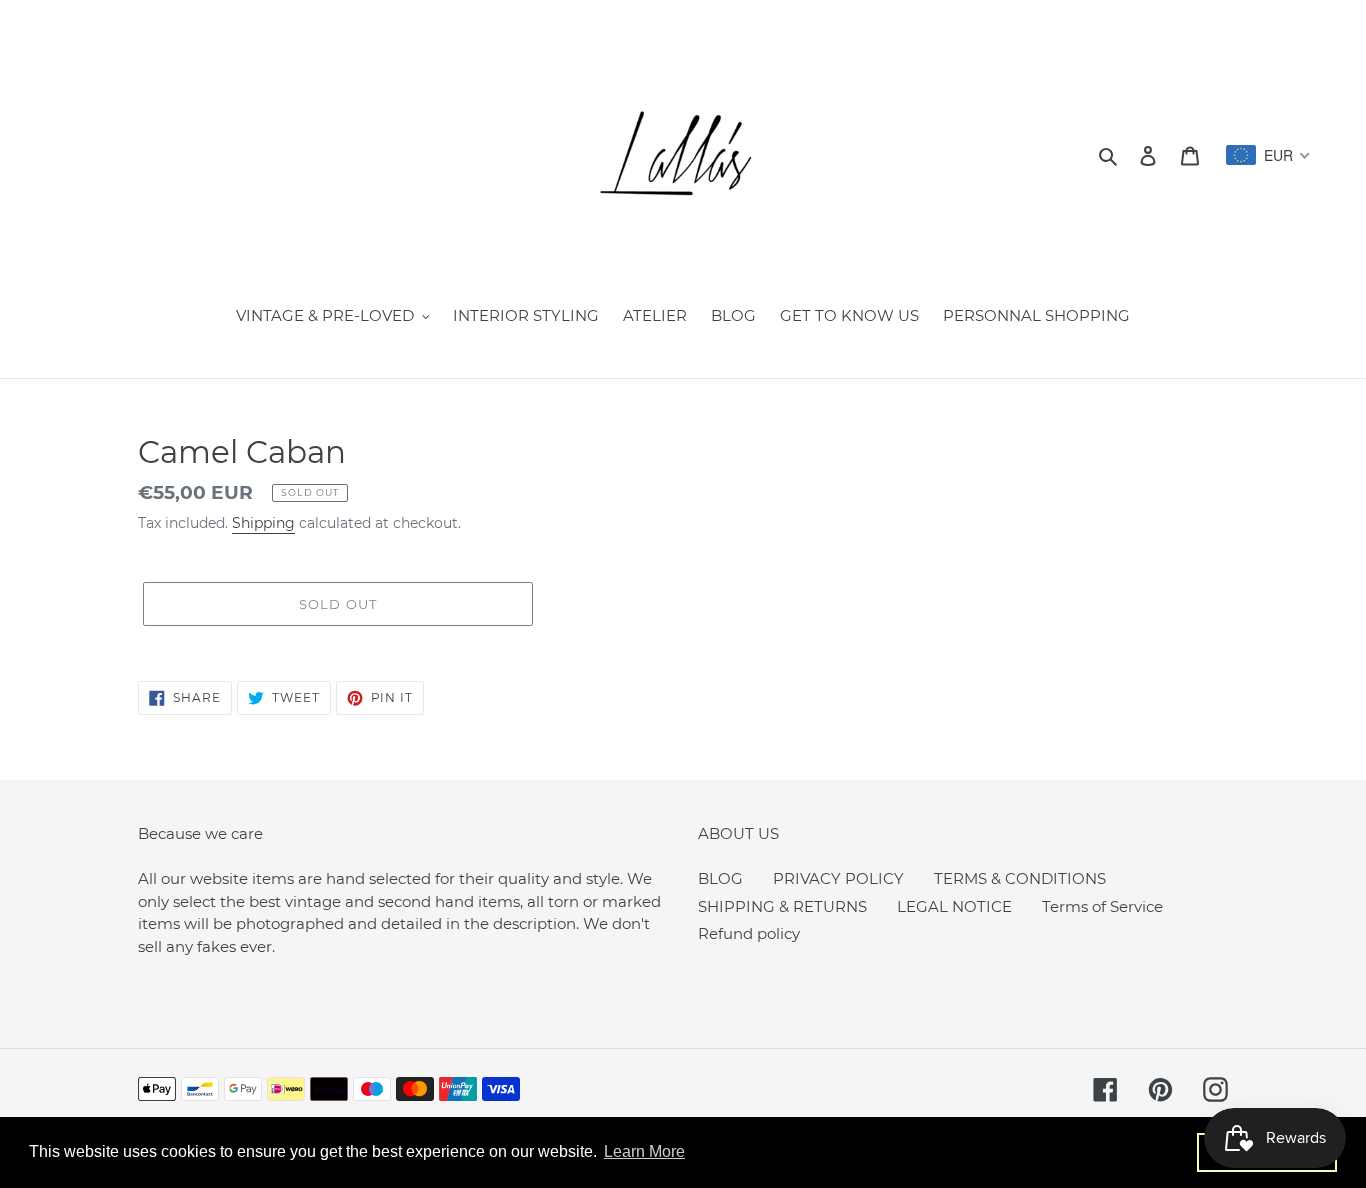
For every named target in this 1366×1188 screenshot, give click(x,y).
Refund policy (749, 933)
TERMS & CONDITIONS (1020, 878)
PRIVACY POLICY (838, 878)
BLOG (720, 878)
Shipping (263, 523)
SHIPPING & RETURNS (782, 906)
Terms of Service (1102, 906)
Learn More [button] (644, 1151)
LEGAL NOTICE (954, 906)
